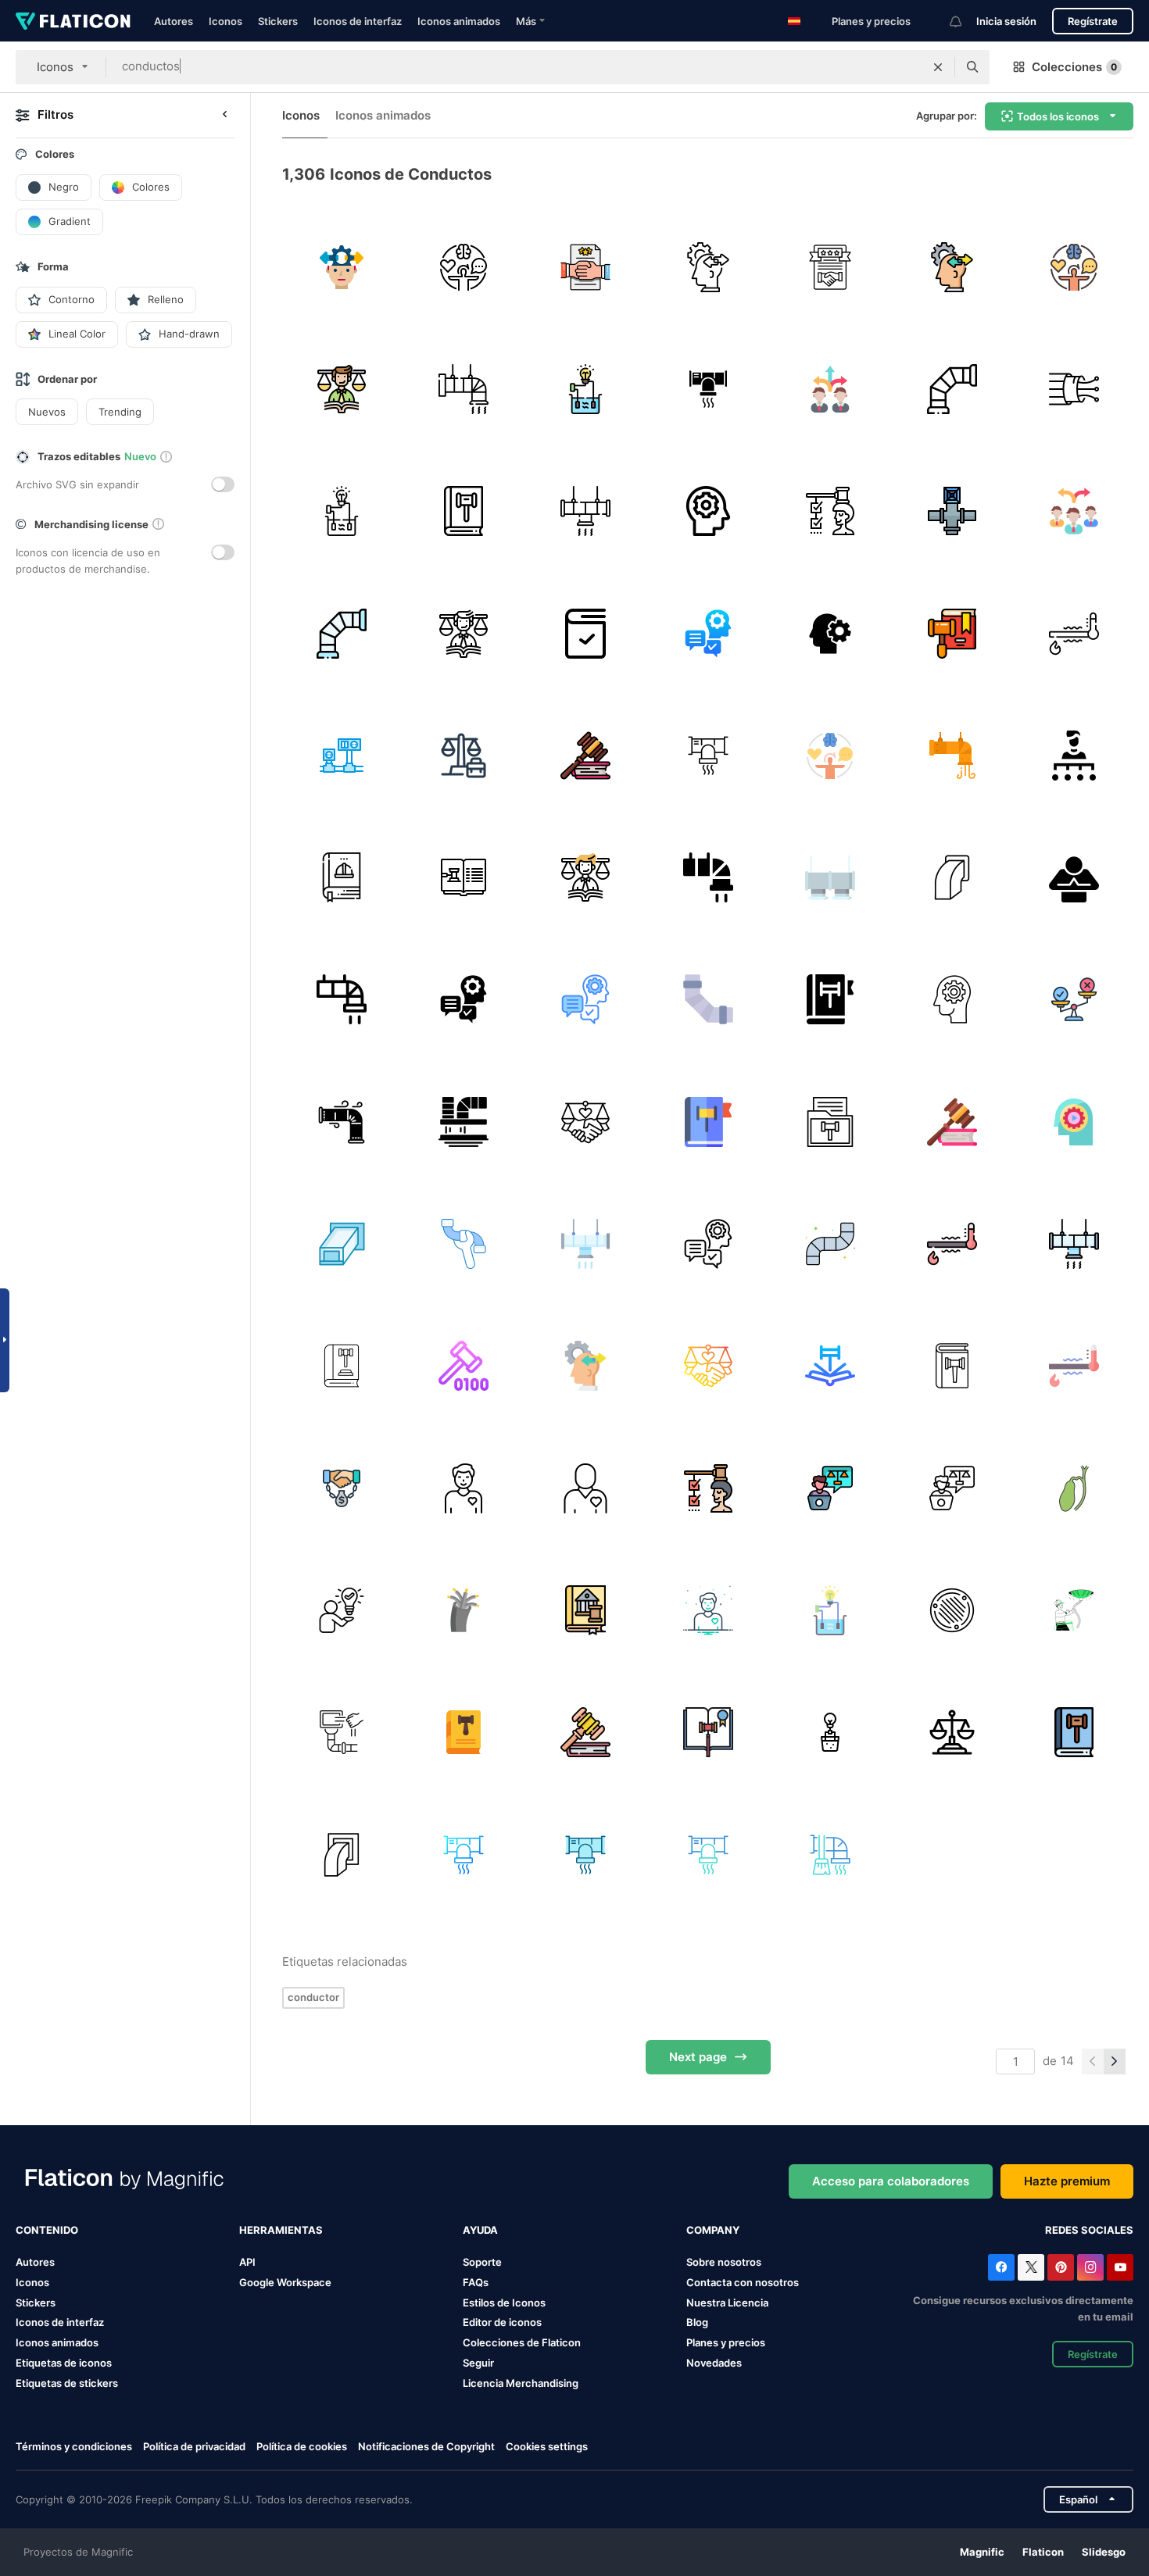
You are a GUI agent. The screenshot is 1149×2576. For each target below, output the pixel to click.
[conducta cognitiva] (708, 633)
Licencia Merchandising (521, 2383)
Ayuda (480, 2230)
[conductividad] (586, 389)
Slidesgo (1104, 2552)
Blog (697, 2322)
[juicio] (586, 1733)
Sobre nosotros (724, 2262)
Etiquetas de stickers (67, 2383)
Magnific (982, 2552)
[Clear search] (938, 67)
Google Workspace (285, 2282)
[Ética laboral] (830, 1488)
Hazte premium (1067, 2181)
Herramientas (281, 2230)
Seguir (478, 2363)
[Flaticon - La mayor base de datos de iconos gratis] (73, 21)
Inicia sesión (1006, 21)
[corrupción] (341, 1488)
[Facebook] (1001, 2267)
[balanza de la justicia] (952, 1733)
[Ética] (1074, 1000)
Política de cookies (302, 2446)
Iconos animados (459, 21)
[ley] (586, 755)
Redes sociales (1089, 2230)
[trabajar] (463, 755)
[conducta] (341, 267)
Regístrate (1093, 21)
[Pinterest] (1061, 2267)
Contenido (47, 2230)
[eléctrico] (341, 755)
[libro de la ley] (586, 633)
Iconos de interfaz (358, 21)
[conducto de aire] (708, 1854)
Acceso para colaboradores (891, 2181)
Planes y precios (871, 21)
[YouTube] (1120, 2267)
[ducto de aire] (341, 1243)
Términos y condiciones (74, 2446)
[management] (1074, 511)
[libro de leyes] (341, 877)
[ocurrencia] (830, 633)
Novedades (714, 2363)
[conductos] (830, 877)
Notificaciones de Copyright (426, 2446)
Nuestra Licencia (727, 2303)
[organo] (1074, 1488)
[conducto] (952, 389)
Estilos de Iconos (504, 2303)
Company (713, 2230)
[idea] (952, 1000)
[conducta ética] (586, 1122)
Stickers (278, 21)
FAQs (476, 2282)
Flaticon (1043, 2552)
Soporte (482, 2262)
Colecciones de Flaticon (522, 2342)
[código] (341, 389)
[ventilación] (463, 389)
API (247, 2262)
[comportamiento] (708, 267)
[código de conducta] (586, 267)
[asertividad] (341, 1610)
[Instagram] (1090, 2267)
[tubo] (463, 1243)
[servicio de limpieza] (341, 1733)
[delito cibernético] (463, 1366)
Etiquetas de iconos (64, 2363)
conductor (313, 1997)
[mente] (708, 511)
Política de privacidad (194, 2446)
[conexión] (1074, 389)
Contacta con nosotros (743, 2282)
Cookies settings (547, 2447)
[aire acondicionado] (952, 755)
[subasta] (952, 633)
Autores (174, 21)
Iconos (226, 21)
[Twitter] (1031, 2267)
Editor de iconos (502, 2322)
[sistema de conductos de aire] (708, 389)
